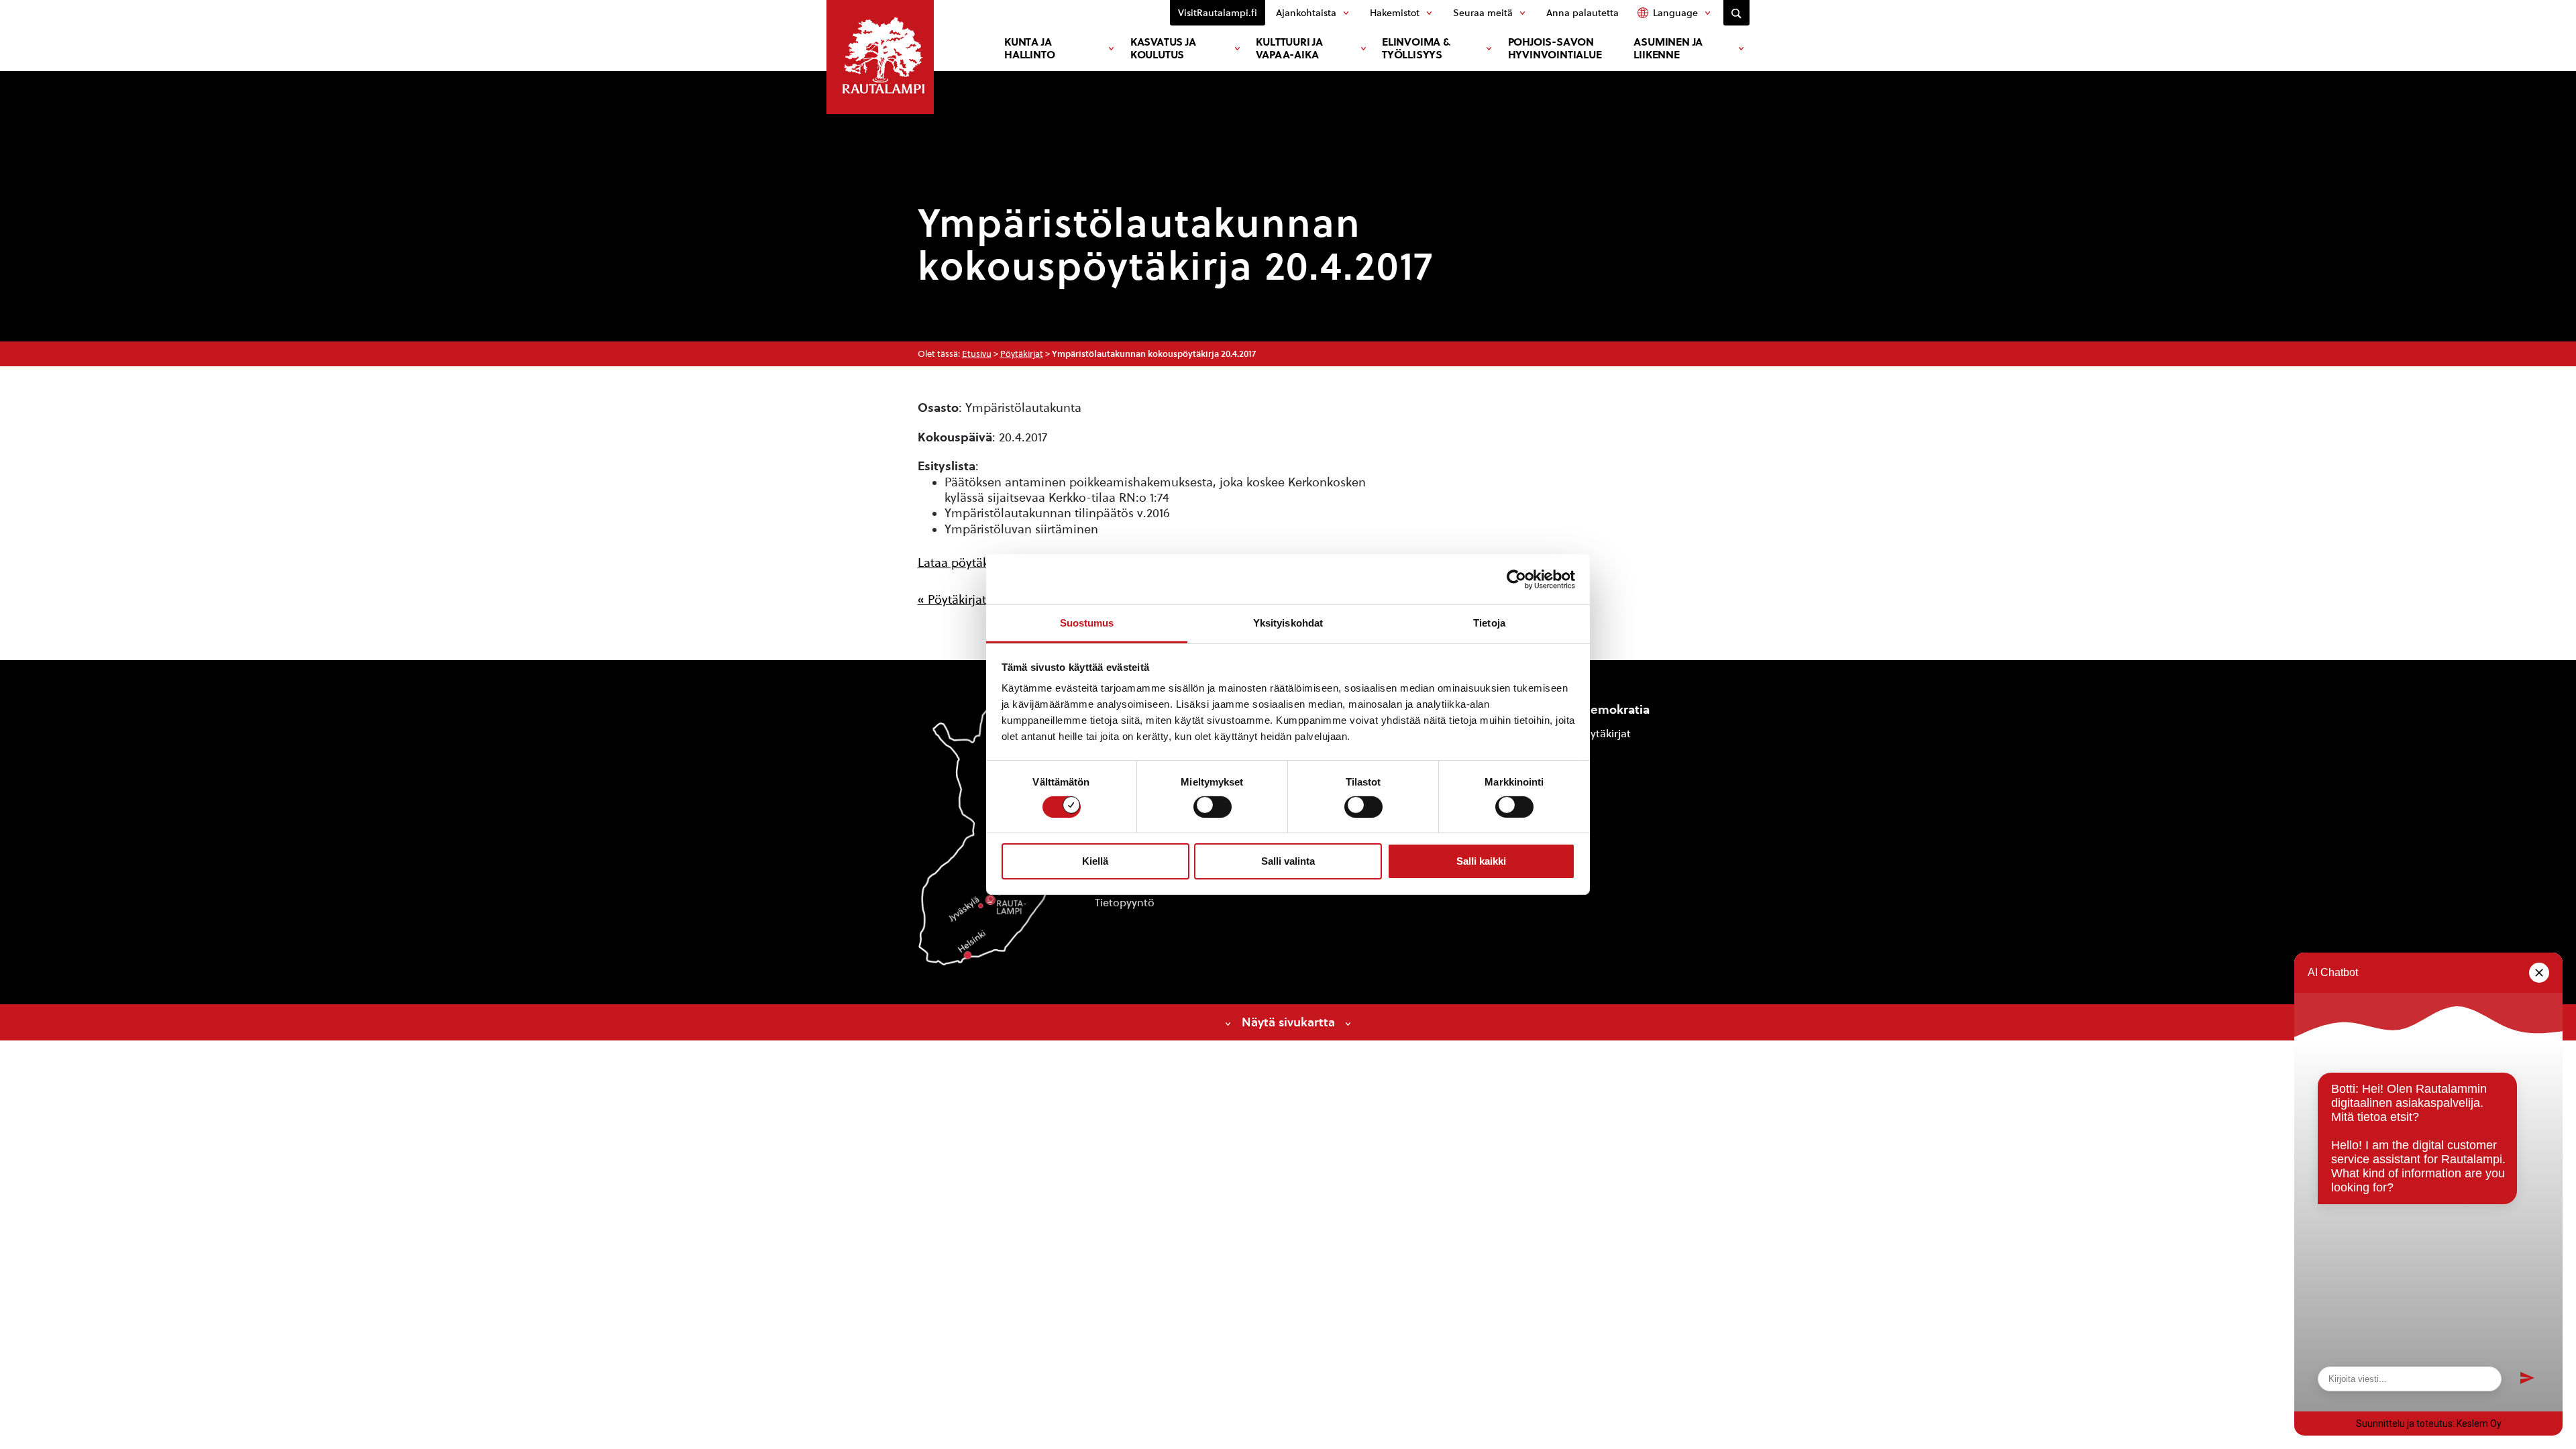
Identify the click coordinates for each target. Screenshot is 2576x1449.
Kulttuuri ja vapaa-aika (1289, 48)
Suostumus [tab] (1087, 623)
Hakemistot (1395, 13)
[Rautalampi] (880, 57)
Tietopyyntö (1125, 903)
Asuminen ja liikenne (1668, 48)
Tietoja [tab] (1489, 623)
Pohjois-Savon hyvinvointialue (1555, 48)
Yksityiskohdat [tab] (1288, 623)
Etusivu (977, 354)
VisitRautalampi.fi (1218, 13)
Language (1675, 13)
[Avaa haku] (1736, 13)
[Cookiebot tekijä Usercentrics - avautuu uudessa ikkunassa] (1516, 579)
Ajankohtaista (1306, 13)
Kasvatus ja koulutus (1163, 48)
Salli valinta (1288, 861)
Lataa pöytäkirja (962, 562)
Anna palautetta (1582, 13)
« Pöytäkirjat (952, 599)
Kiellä (1095, 861)
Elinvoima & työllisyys (1416, 48)
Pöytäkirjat (1022, 354)
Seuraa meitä (1483, 13)
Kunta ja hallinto (1029, 48)
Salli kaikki (1481, 861)
